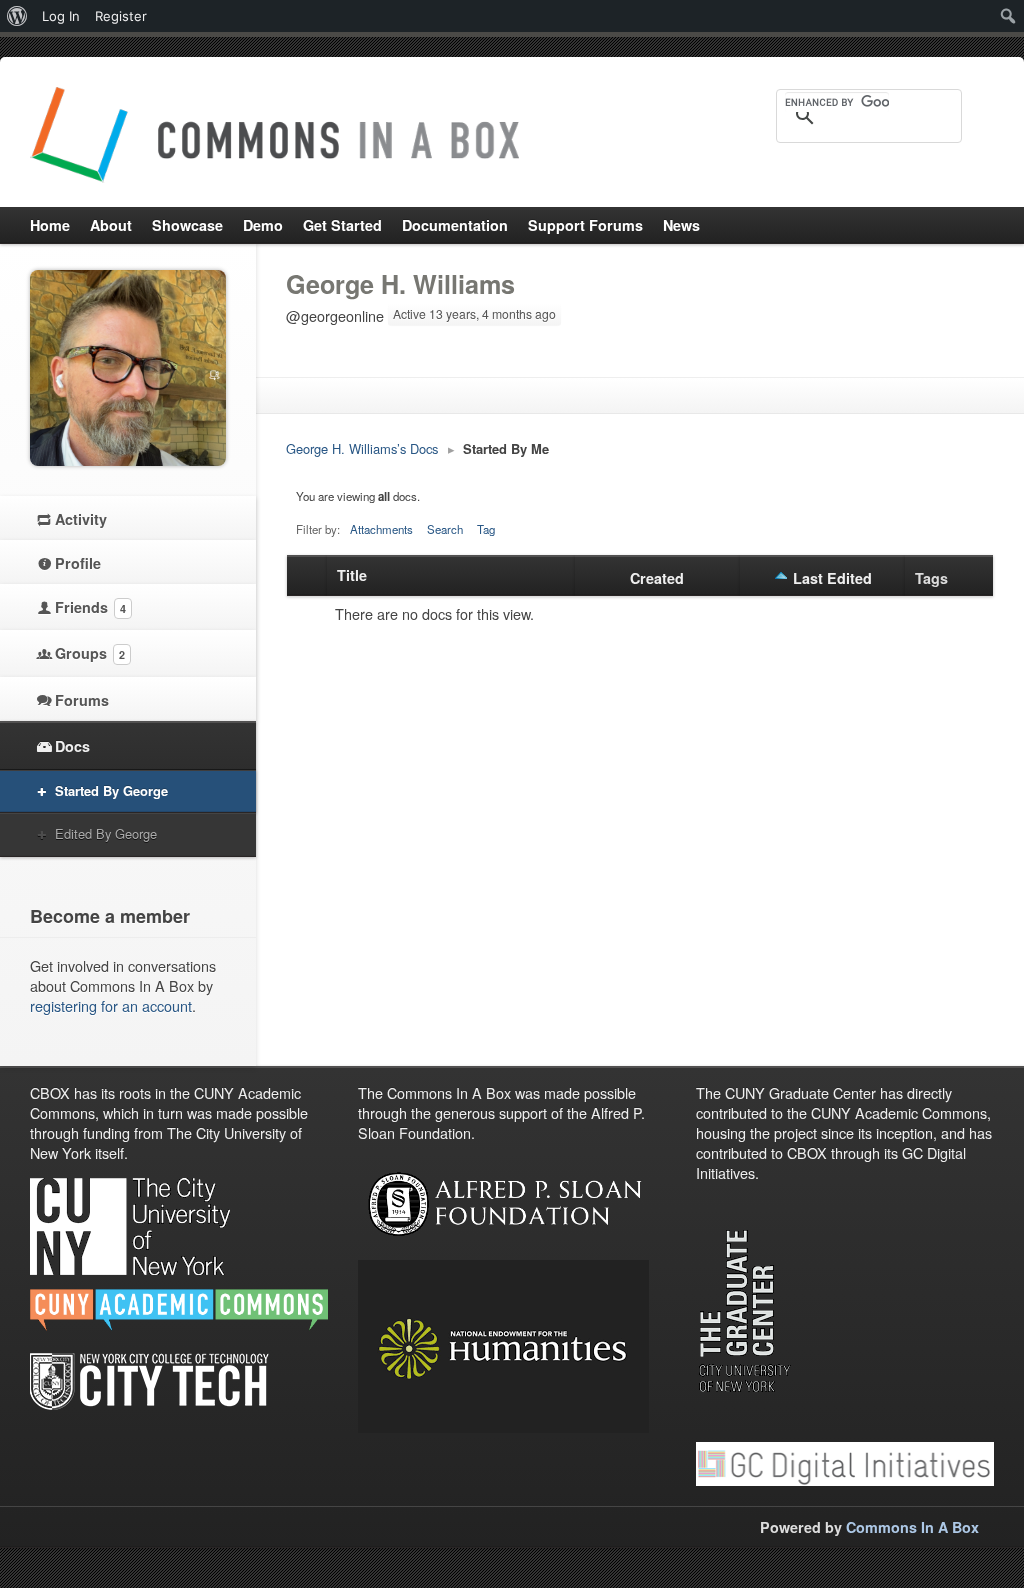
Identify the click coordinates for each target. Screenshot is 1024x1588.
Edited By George (106, 833)
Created (657, 578)
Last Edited (832, 578)
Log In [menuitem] (61, 16)
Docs (72, 746)
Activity (81, 519)
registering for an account (111, 1005)
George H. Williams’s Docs (362, 448)
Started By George (111, 790)
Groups (90, 653)
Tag (486, 529)
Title (352, 575)
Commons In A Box (912, 1527)
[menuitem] (17, 16)
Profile (78, 563)
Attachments (381, 529)
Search (445, 529)
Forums (82, 700)
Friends (90, 607)
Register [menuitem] (121, 16)
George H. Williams (400, 284)
